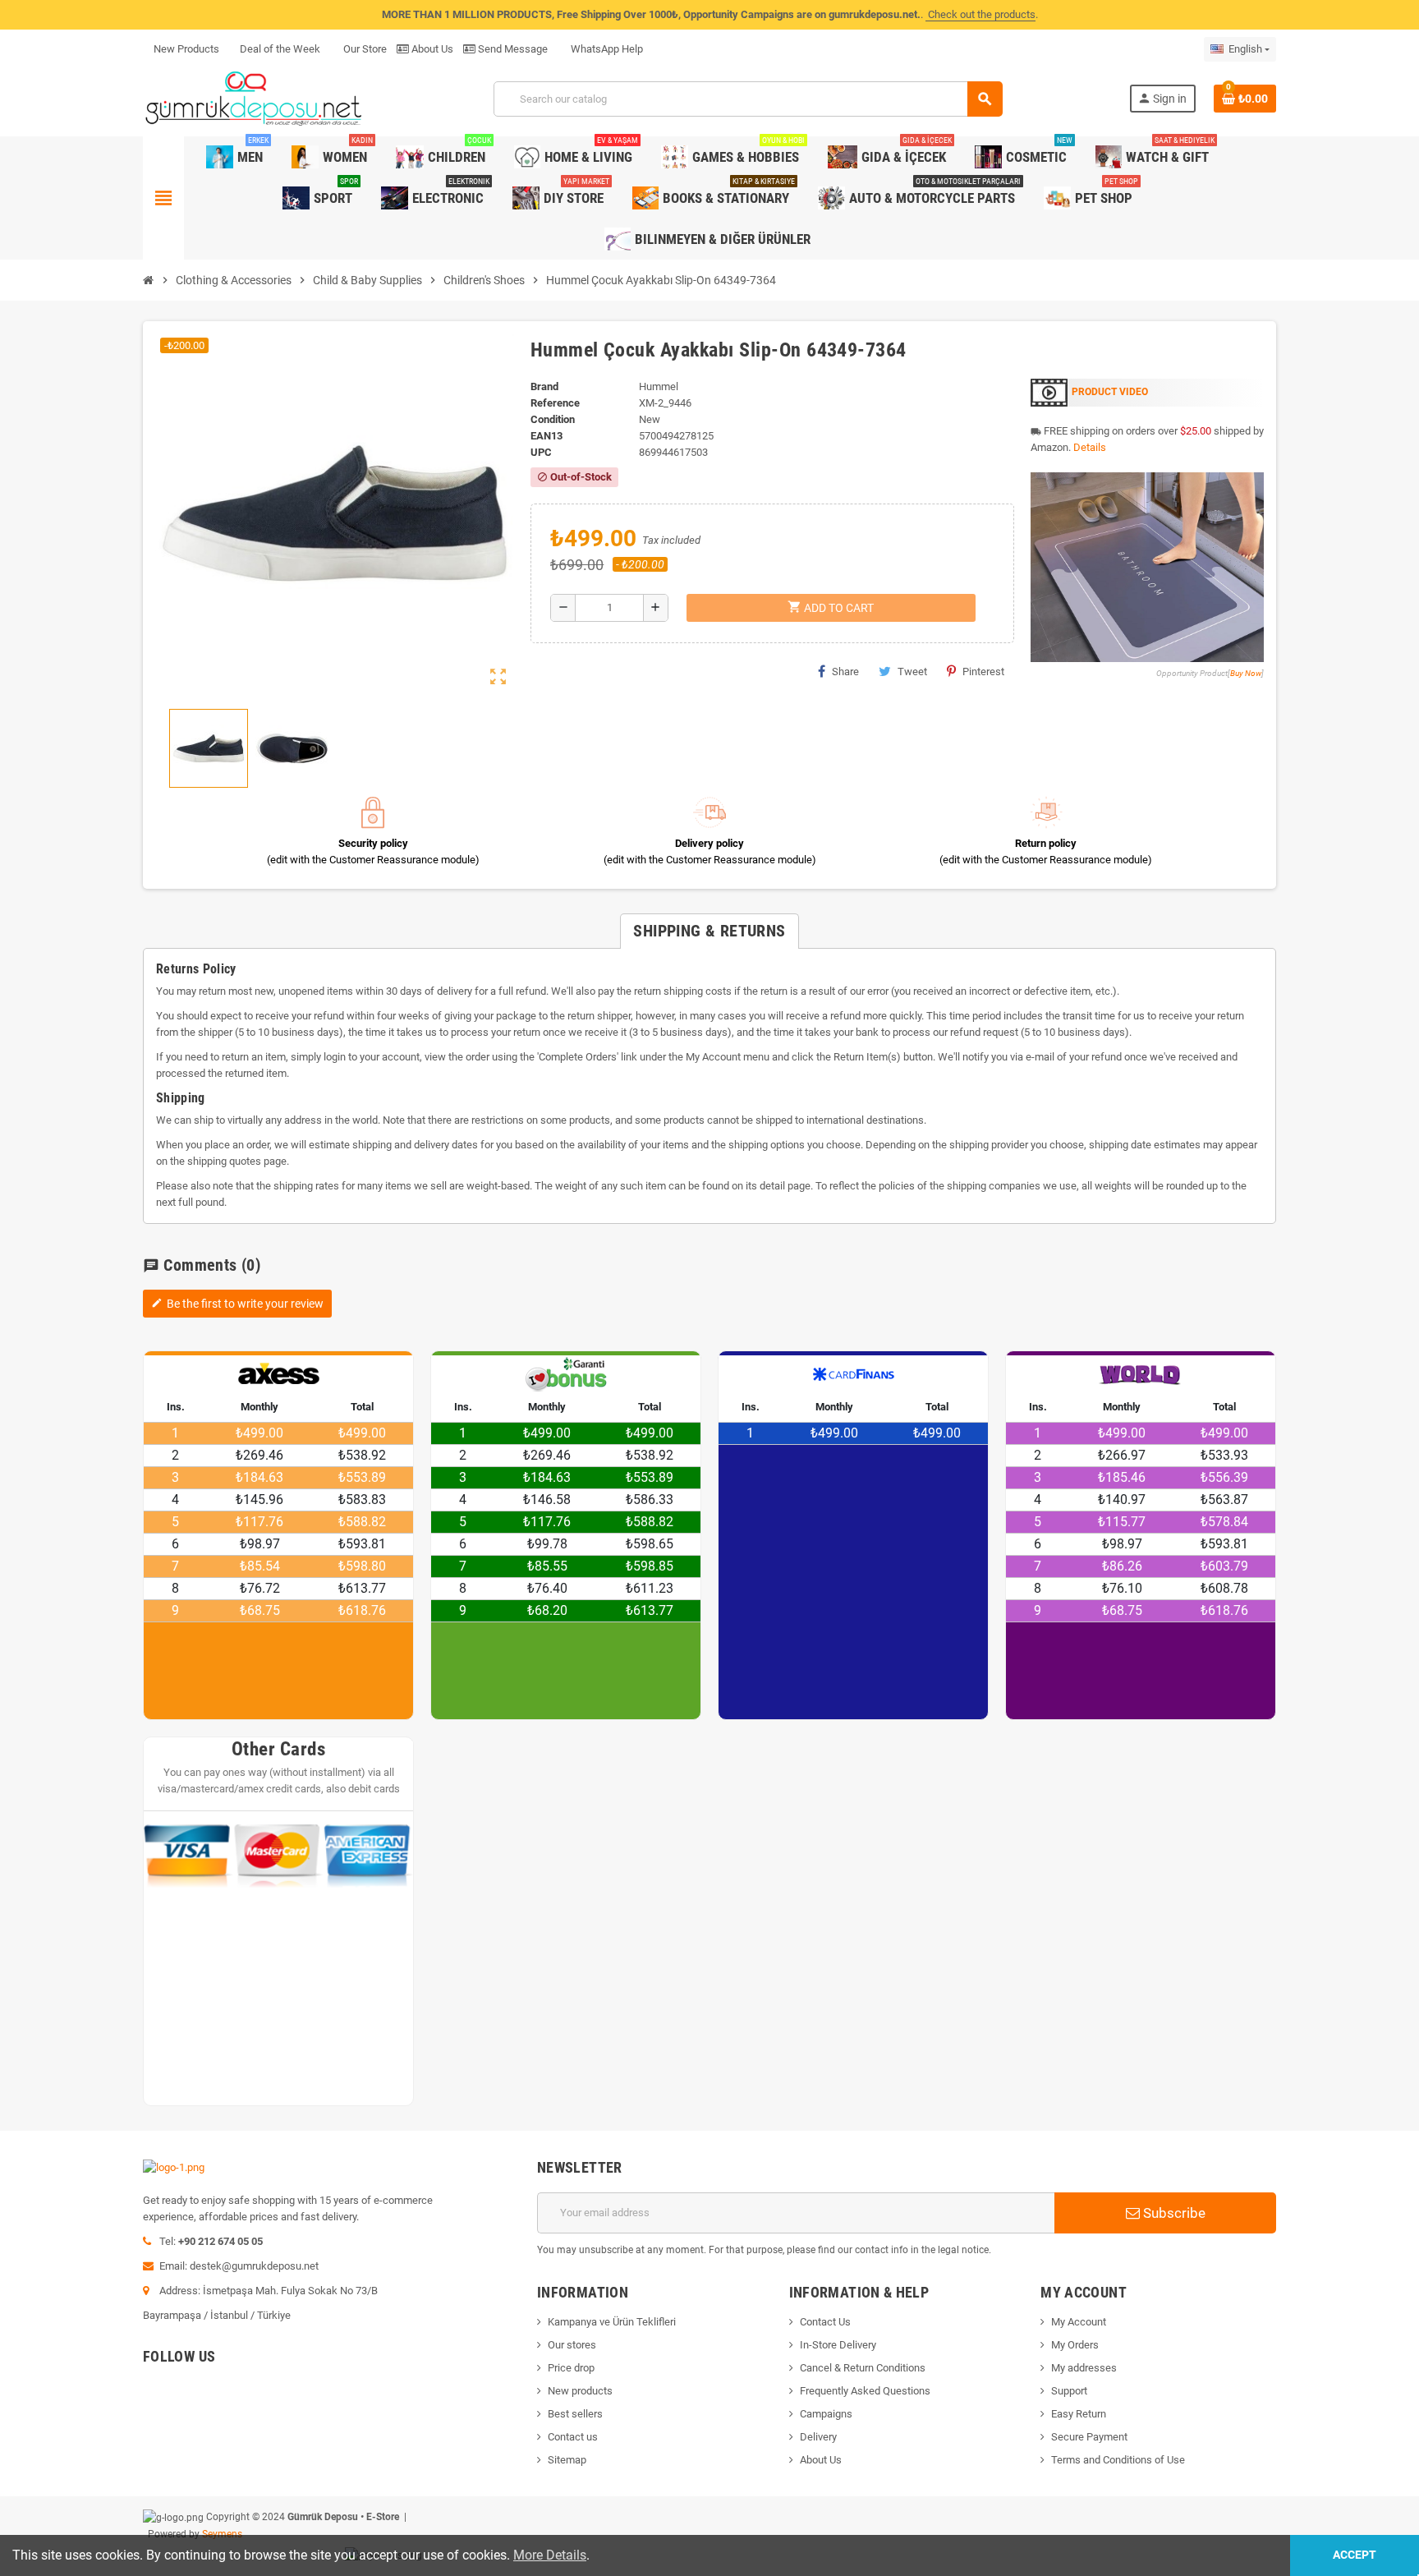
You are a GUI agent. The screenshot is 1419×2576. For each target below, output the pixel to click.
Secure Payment (1089, 2437)
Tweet (912, 672)
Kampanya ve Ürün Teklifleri (612, 2322)
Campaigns (826, 2414)
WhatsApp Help (606, 49)
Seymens (222, 2534)
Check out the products (980, 14)
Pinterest (983, 672)
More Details (550, 2555)
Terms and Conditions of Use (1118, 2460)
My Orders (1075, 2345)
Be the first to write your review (237, 1304)
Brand (544, 386)
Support (1069, 2391)
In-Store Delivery (838, 2345)
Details (1090, 447)
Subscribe (1173, 2213)
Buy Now (1246, 673)
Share (845, 672)
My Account (1079, 2322)
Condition (553, 419)
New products (580, 2391)
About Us (431, 49)
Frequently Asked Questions (865, 2391)
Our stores (572, 2345)
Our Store (364, 49)
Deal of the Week (280, 49)
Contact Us (825, 2322)
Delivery (818, 2437)
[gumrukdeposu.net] (255, 98)
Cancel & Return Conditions (863, 2368)
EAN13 (546, 436)
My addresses (1084, 2368)
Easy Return (1079, 2414)
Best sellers (575, 2414)
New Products (186, 49)
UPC (541, 452)
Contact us (573, 2437)
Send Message (512, 49)
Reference (555, 403)
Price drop (571, 2368)
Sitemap (567, 2460)
